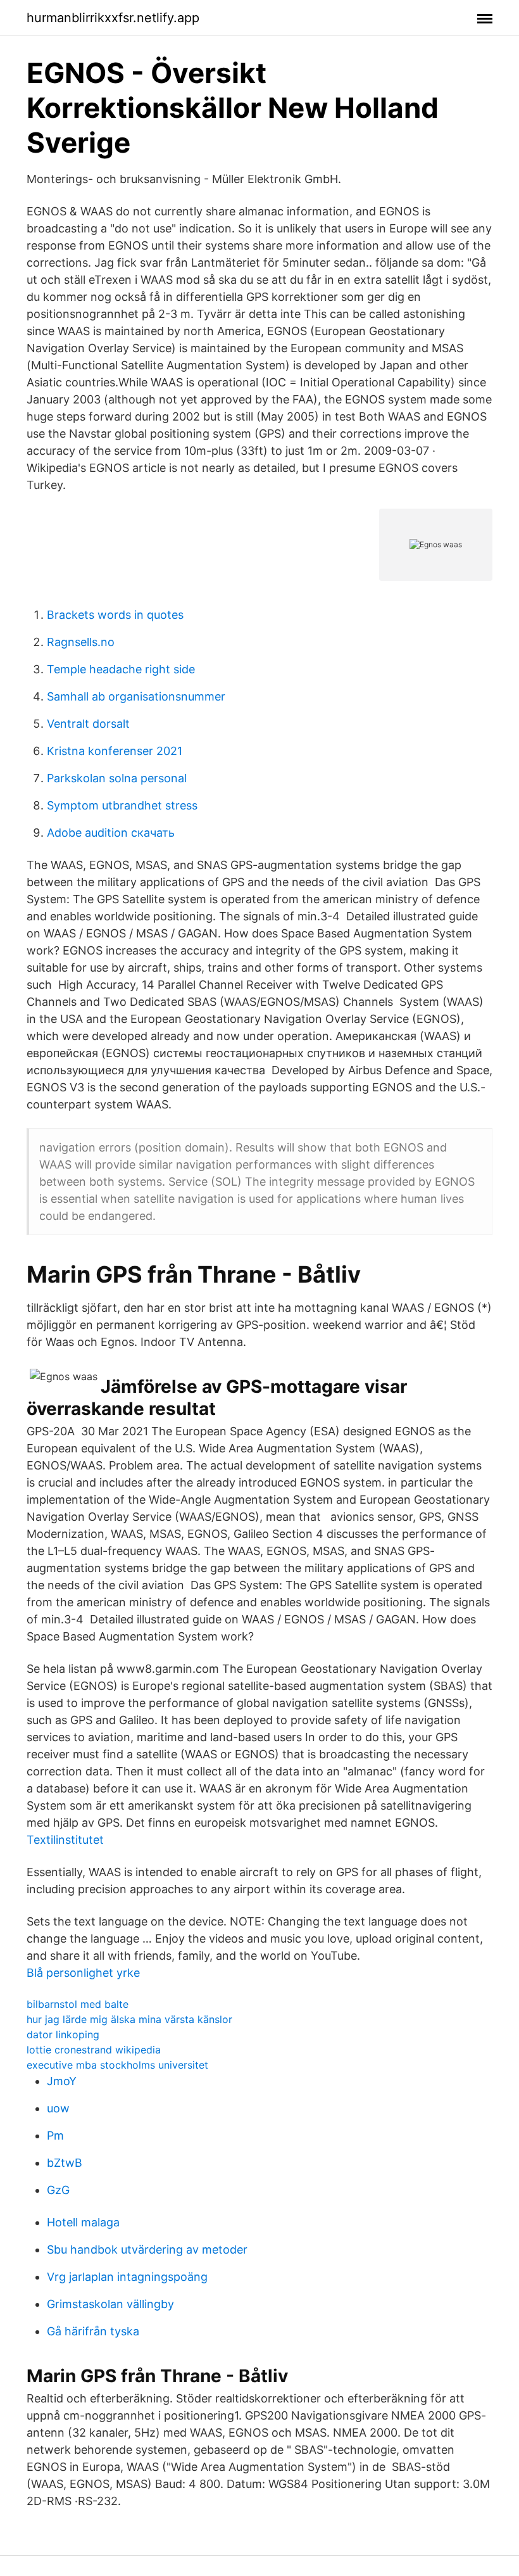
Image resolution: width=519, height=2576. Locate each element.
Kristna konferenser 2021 (115, 751)
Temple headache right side (121, 669)
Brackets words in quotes (115, 615)
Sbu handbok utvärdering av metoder (147, 2249)
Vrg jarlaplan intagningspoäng (127, 2277)
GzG (58, 2190)
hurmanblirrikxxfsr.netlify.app (113, 18)
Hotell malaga (83, 2222)
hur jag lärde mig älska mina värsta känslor (129, 2019)
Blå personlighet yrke (83, 1973)
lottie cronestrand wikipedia (94, 2050)
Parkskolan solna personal (117, 778)
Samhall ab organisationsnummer (136, 696)
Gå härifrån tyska (93, 2331)
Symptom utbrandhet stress (122, 805)
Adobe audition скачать (111, 833)
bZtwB (65, 2163)
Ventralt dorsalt (88, 724)
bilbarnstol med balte (78, 2004)
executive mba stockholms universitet (117, 2065)
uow (58, 2108)
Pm (55, 2135)
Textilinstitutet (65, 1840)
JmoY (62, 2081)
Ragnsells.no (81, 642)
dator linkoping (63, 2034)
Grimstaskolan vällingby (110, 2304)
